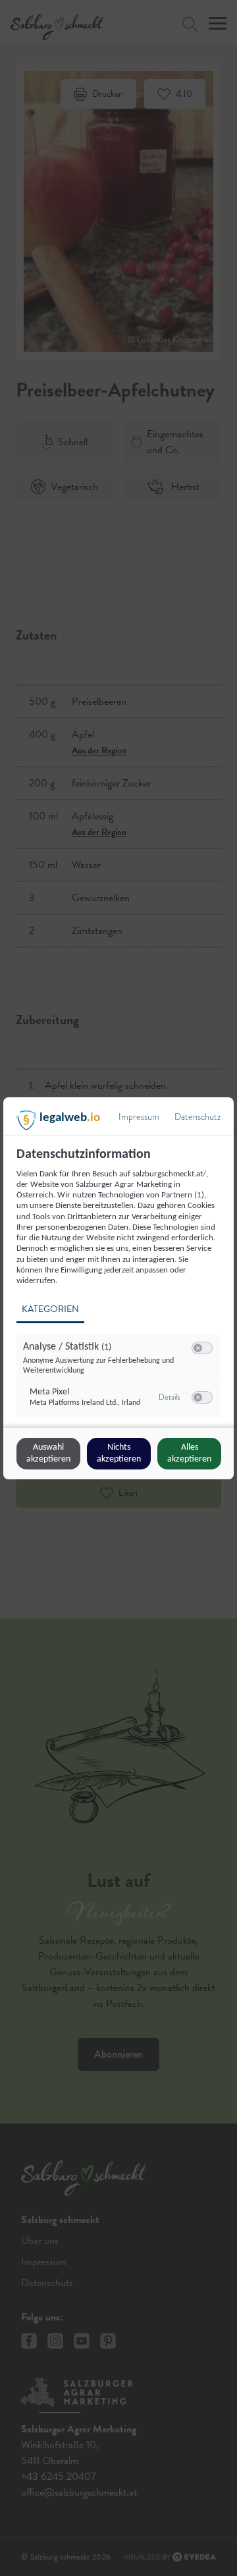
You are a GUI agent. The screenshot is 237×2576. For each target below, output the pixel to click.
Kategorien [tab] (50, 1309)
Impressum (139, 1117)
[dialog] (118, 1288)
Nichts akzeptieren (119, 1453)
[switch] (202, 1348)
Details (169, 1397)
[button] (198, 1348)
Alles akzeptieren (189, 1453)
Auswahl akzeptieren (48, 1453)
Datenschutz (197, 1117)
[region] (120, 1286)
